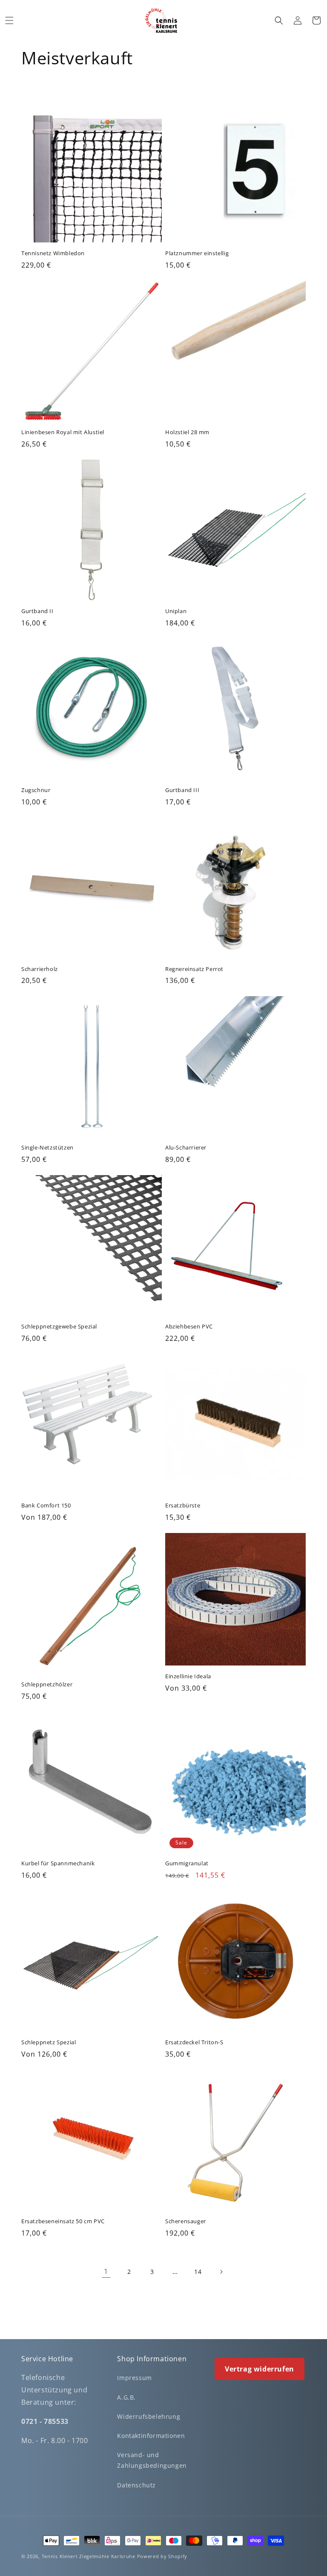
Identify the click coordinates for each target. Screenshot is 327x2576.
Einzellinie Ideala (188, 1676)
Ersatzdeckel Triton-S (194, 2042)
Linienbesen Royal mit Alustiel (63, 432)
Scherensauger (186, 2221)
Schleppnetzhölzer (47, 1684)
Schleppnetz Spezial (49, 2042)
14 (198, 2272)
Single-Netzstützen (47, 1148)
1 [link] (106, 2271)
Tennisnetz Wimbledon (53, 253)
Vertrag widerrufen (260, 2369)
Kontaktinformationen (151, 2436)
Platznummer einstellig (197, 253)
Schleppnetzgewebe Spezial (59, 1327)
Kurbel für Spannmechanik (58, 1863)
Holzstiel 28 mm (187, 432)
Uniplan (176, 611)
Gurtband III (182, 790)
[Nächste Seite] (221, 2272)
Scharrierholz (40, 969)
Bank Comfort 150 (46, 1506)
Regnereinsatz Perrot (194, 969)
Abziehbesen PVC (189, 1327)
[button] (9, 20)
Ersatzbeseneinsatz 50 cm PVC (63, 2221)
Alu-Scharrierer (186, 1148)
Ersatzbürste (183, 1506)
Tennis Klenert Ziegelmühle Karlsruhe (89, 2556)
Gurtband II (37, 611)
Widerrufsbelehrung (149, 2416)
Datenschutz (136, 2485)
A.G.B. (126, 2397)
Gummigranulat (187, 1863)
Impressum (134, 2378)
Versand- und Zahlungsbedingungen (152, 2460)
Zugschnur (36, 790)
